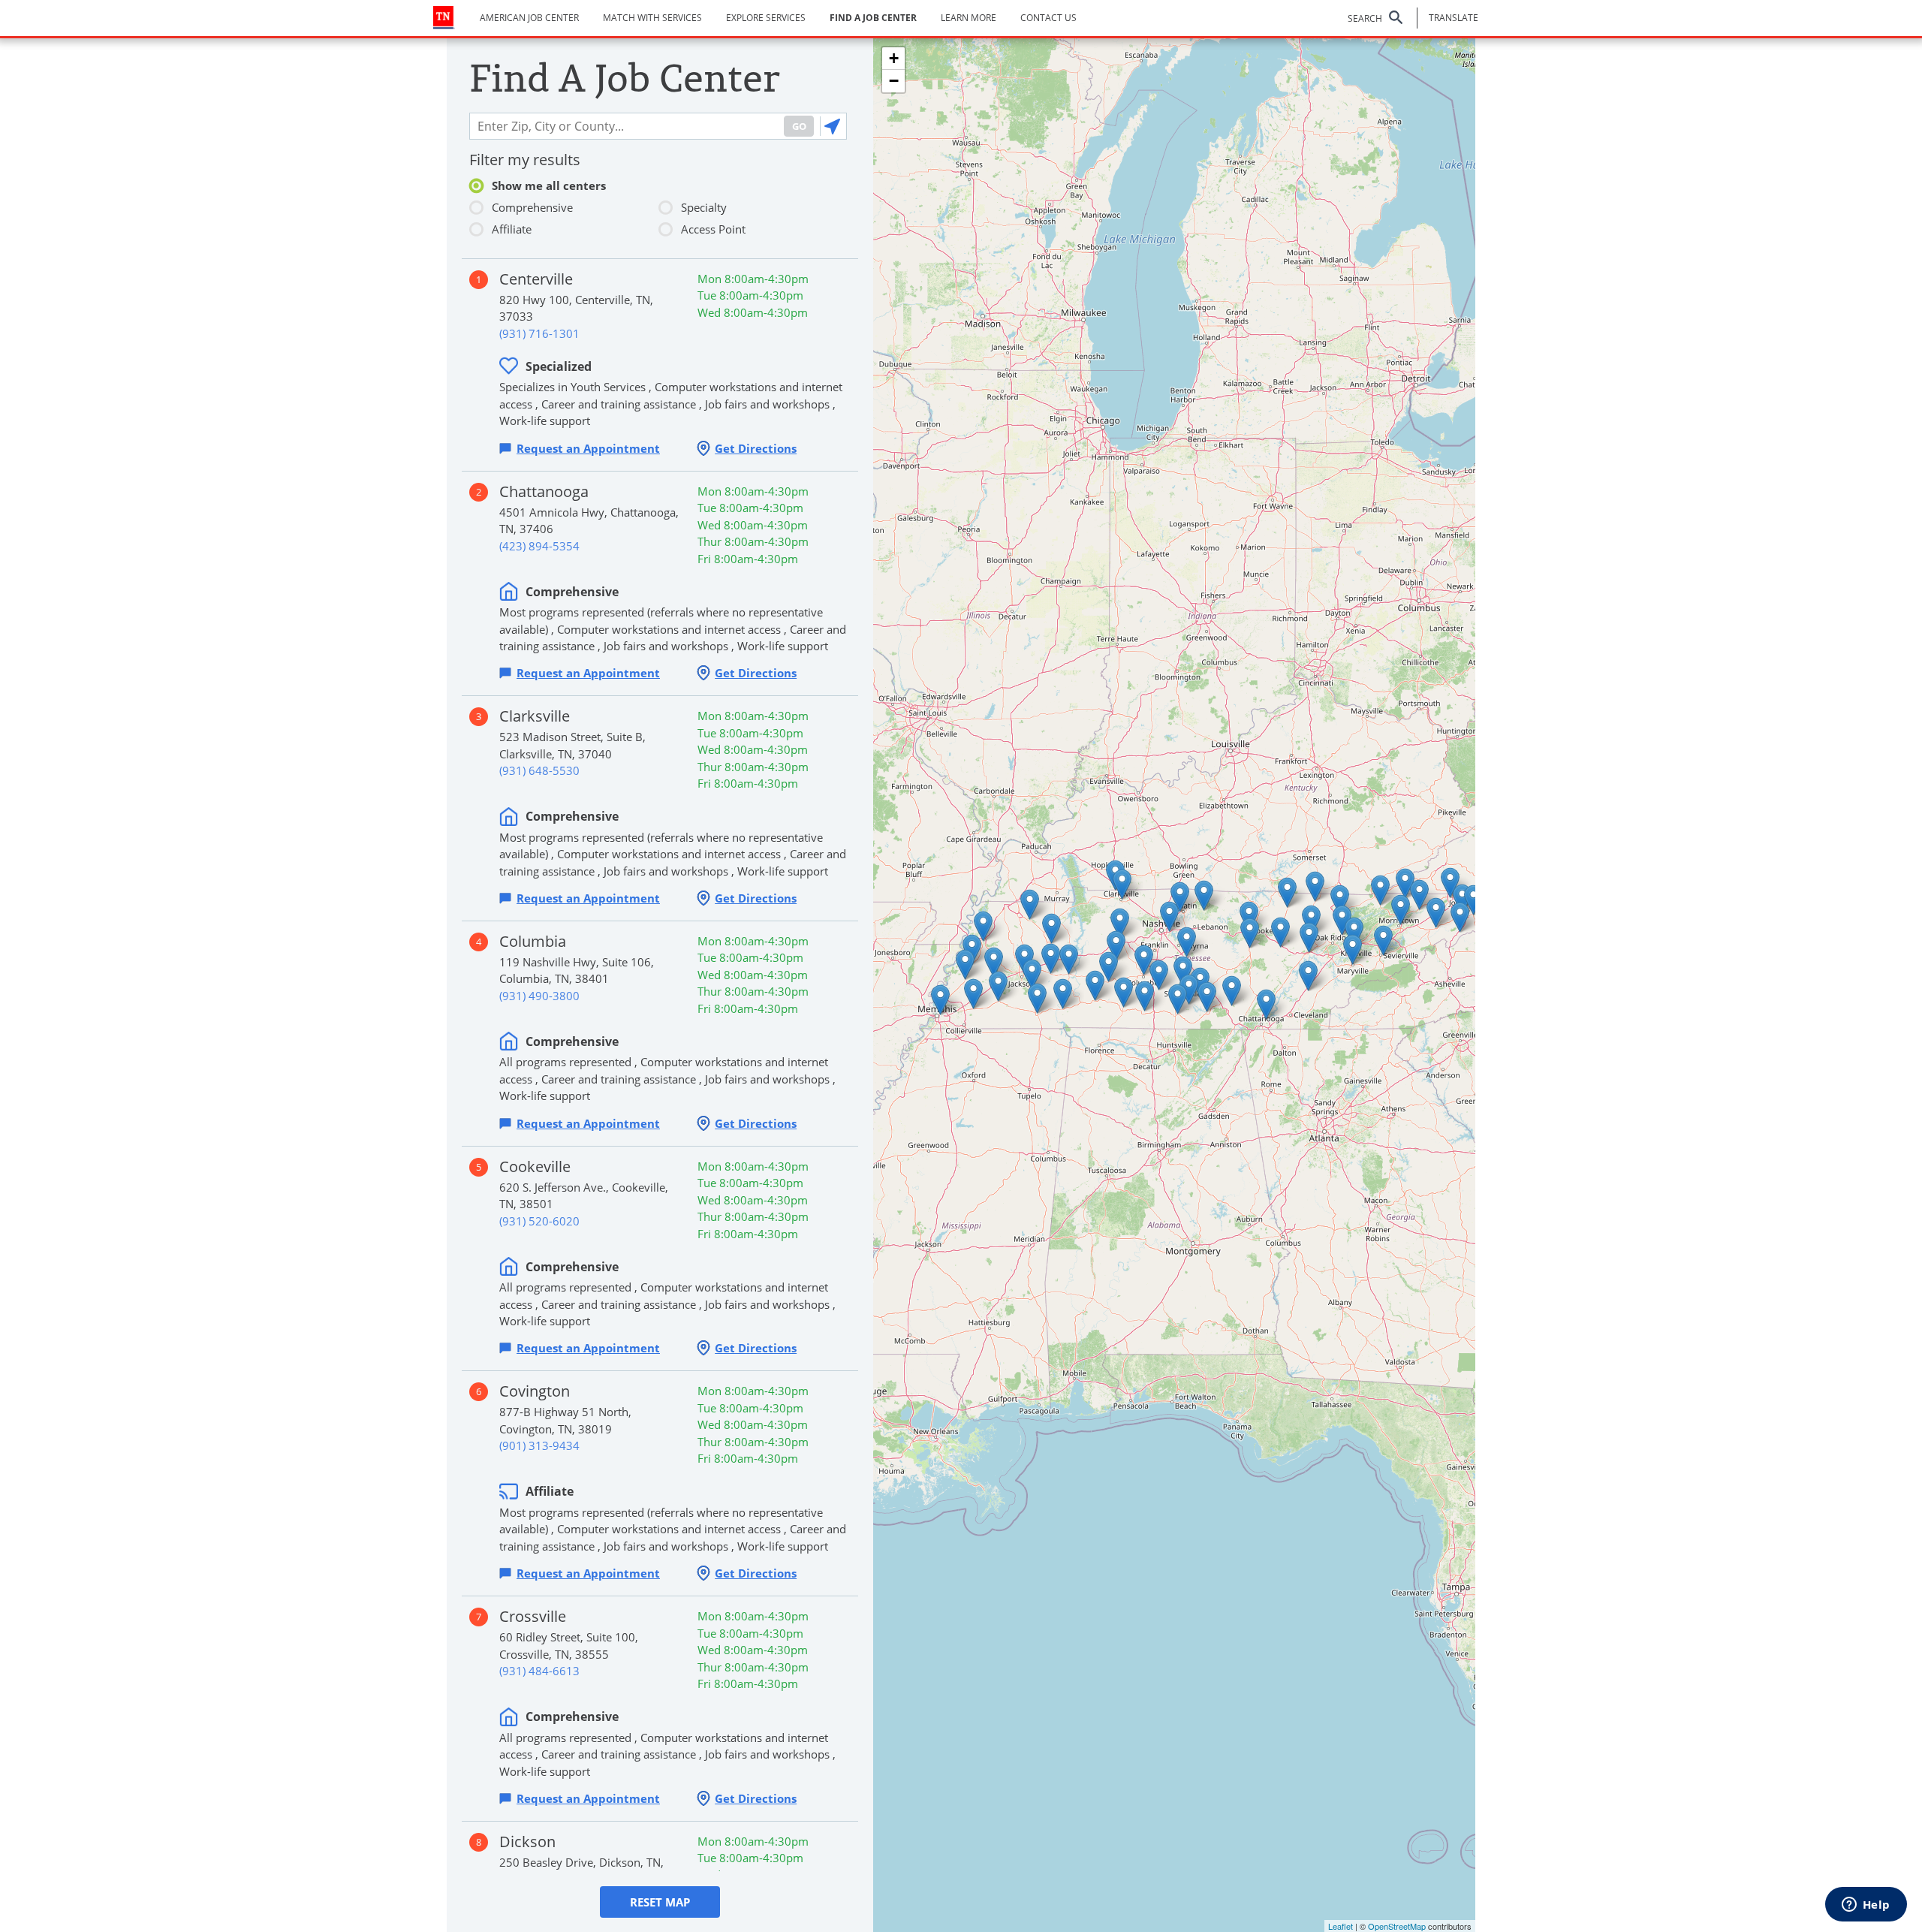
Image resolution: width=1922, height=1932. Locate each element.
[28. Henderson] (1032, 974)
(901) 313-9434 (539, 1445)
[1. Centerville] (1116, 946)
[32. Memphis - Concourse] (940, 1000)
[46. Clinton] (1342, 920)
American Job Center (529, 18)
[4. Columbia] (1144, 960)
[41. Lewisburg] (1159, 975)
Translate (1454, 18)
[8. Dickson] (1120, 923)
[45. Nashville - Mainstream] (1169, 916)
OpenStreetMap (1397, 1926)
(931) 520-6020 (539, 1221)
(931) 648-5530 (539, 770)
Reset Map (660, 1902)
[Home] (444, 18)
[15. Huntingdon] (1051, 928)
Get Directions (756, 448)
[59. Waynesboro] (1095, 986)
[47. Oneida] (1315, 886)
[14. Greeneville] (1436, 913)
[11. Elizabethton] (1473, 900)
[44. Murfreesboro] (1187, 942)
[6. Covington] (965, 964)
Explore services (766, 18)
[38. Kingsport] (1450, 883)
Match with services (652, 18)
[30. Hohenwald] (1109, 967)
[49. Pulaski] (1145, 996)
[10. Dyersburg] (983, 926)
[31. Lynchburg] (1189, 989)
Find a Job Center (873, 18)
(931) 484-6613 (539, 1671)
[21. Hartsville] (1204, 895)
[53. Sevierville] (1383, 940)
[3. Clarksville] (1122, 884)
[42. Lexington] (1051, 958)
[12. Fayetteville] (1178, 999)
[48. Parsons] (1069, 959)
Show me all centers (549, 185)
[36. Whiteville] (998, 986)
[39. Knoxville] (1354, 932)
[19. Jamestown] (1287, 892)
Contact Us (1048, 18)
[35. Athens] (1308, 976)
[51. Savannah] (1063, 994)
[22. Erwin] (1460, 917)
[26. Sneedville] (1405, 883)
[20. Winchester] (1207, 997)
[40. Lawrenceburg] (1124, 992)
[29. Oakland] (973, 994)
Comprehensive (532, 207)
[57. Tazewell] (1380, 890)
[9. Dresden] (1030, 904)
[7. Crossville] (1280, 932)
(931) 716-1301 (539, 333)
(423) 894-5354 (539, 546)
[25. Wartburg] (1311, 920)
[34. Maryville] (1353, 949)
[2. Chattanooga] (1266, 1004)
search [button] (1365, 18)
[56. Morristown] (1401, 910)
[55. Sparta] (1250, 933)
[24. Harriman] (1309, 937)
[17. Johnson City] (1462, 899)
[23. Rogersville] (1419, 895)
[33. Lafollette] (1340, 900)
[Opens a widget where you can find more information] (1866, 1906)
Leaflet (1341, 1926)
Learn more (969, 18)
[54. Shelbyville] (1183, 971)
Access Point (713, 229)
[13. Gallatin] (1180, 897)
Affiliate (512, 229)
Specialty (704, 207)
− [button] (894, 81)
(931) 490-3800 (539, 996)
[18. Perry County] (1232, 991)
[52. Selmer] (1037, 998)
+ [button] (894, 58)
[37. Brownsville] (994, 962)
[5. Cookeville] (1249, 916)
